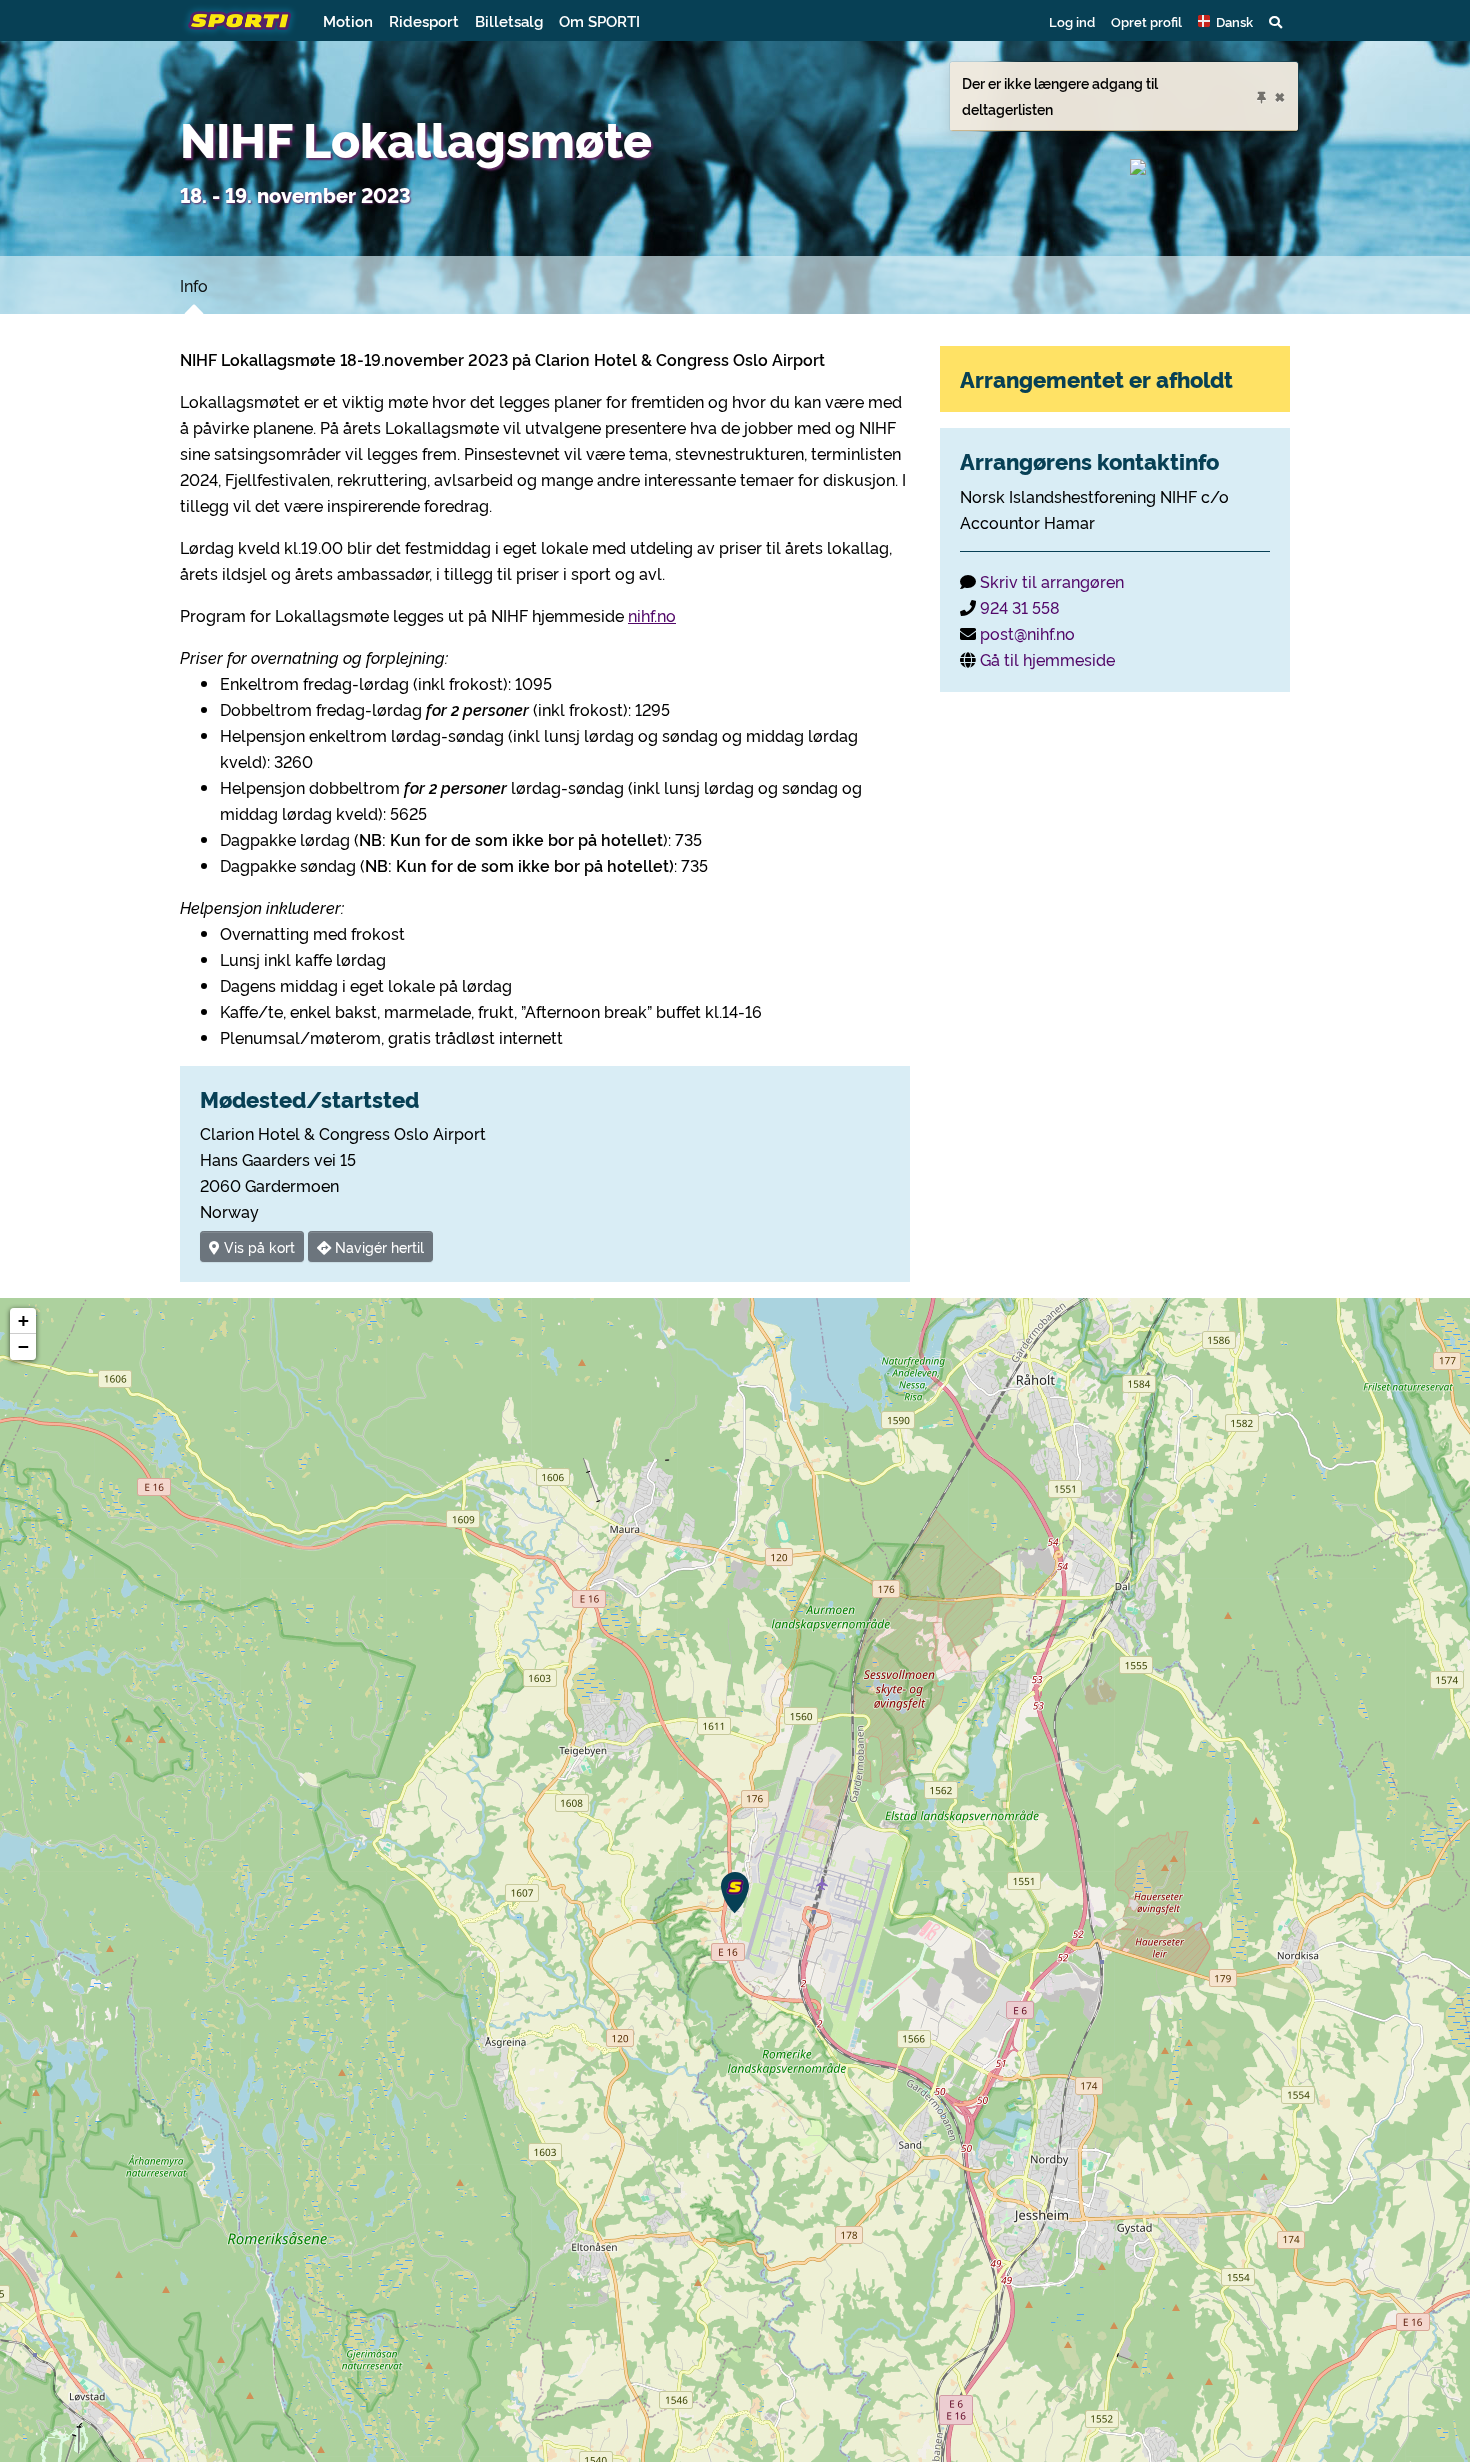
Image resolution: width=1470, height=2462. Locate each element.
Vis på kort (257, 1246)
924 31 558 (1020, 607)
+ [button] (23, 1320)
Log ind (1072, 21)
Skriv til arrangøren (1052, 581)
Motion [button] (348, 20)
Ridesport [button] (424, 20)
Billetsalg (509, 20)
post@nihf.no (1027, 633)
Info (194, 285)
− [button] (23, 1346)
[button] (1225, 21)
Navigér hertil (377, 1246)
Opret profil (1146, 21)
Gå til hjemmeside (1047, 659)
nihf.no (652, 615)
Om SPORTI (599, 20)
